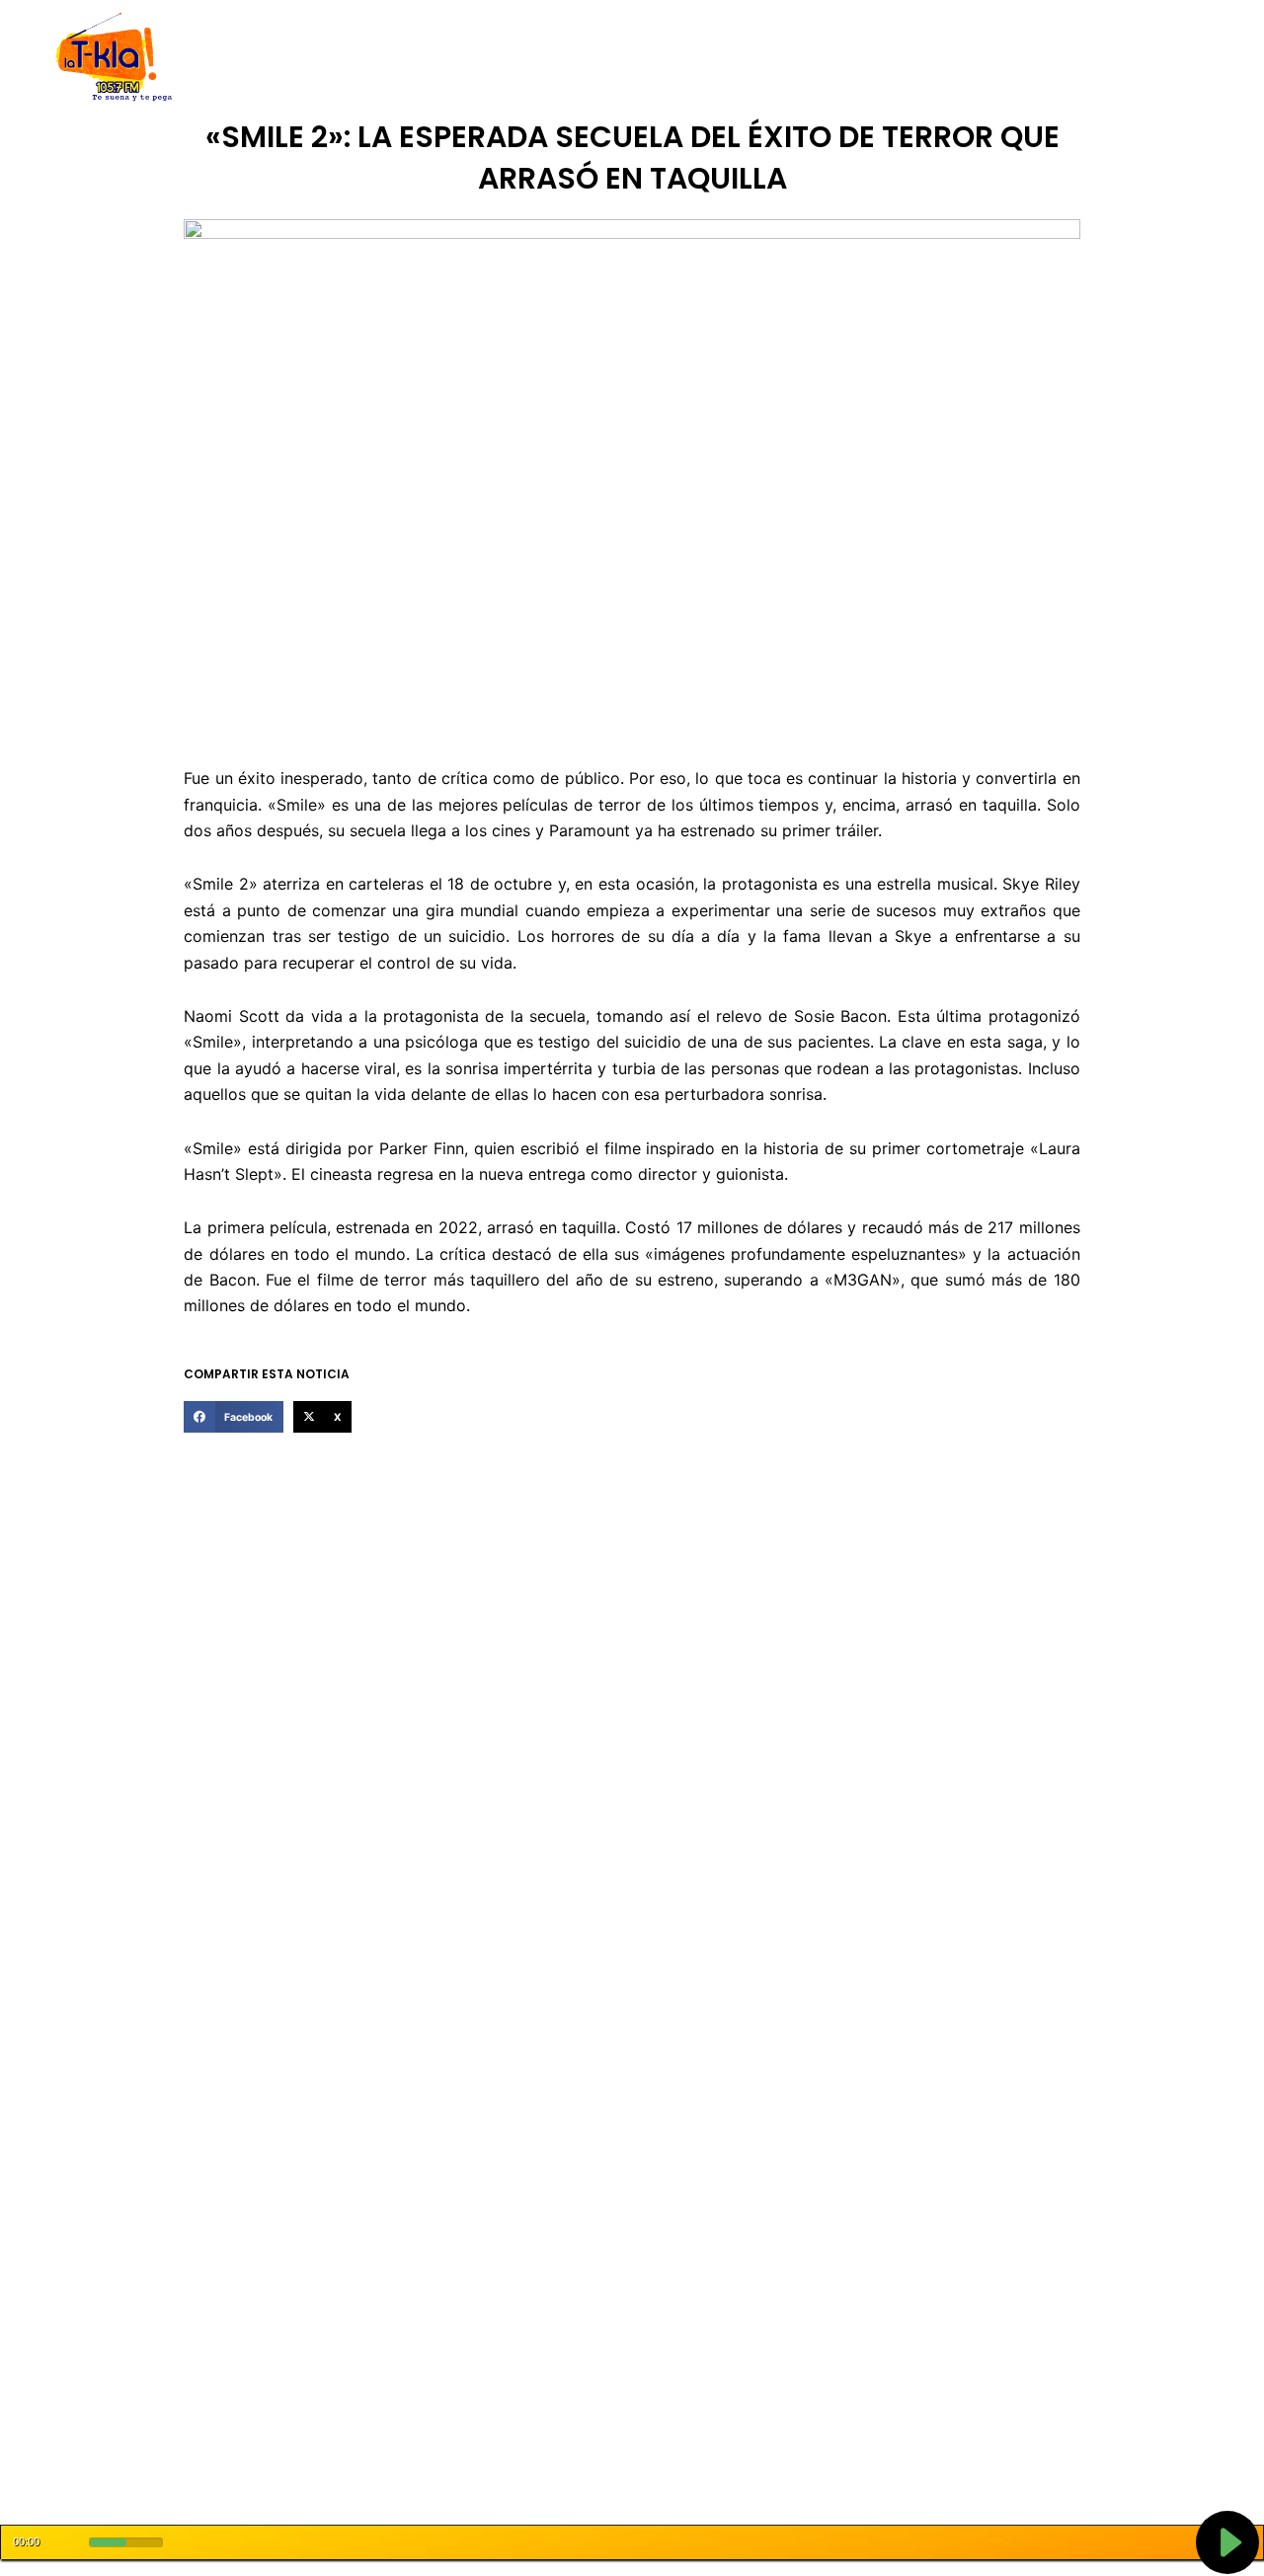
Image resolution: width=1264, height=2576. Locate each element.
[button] (233, 1417)
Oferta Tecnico (1072, 58)
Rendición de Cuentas (584, 58)
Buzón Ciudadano (942, 58)
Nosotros (334, 58)
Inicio (267, 58)
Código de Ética (438, 58)
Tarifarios (829, 58)
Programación (726, 58)
